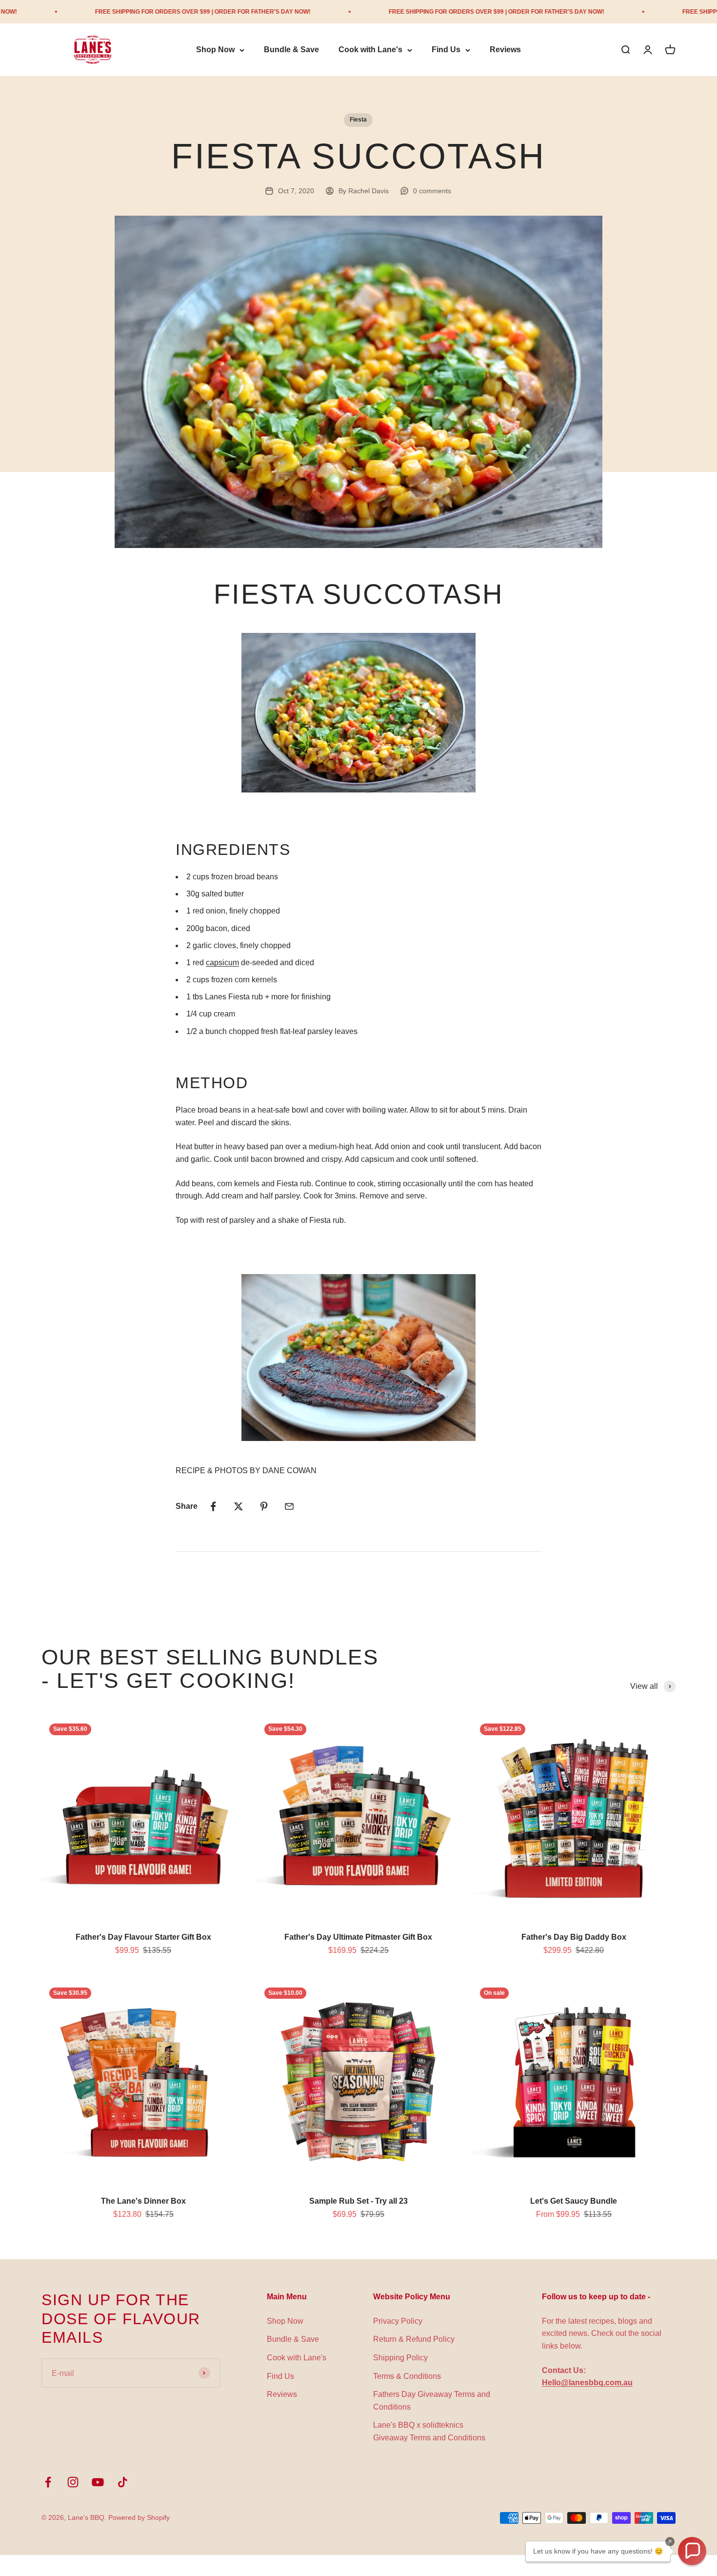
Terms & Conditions (407, 2376)
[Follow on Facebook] (48, 2482)
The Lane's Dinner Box (143, 2201)
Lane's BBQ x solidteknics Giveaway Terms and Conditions (429, 2431)
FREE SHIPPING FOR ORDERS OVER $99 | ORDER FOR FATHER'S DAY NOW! (120, 12)
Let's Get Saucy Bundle (574, 2201)
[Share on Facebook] (213, 1506)
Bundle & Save (291, 50)
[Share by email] (289, 1506)
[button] (692, 2551)
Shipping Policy (400, 2358)
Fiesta (358, 120)
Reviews (505, 50)
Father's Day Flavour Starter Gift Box (143, 1937)
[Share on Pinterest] (264, 1506)
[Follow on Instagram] (73, 2482)
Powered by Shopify (139, 2517)
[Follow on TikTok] (123, 2482)
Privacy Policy (398, 2321)
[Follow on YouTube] (98, 2482)
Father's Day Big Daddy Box (574, 1937)
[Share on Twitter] (239, 1506)
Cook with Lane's (370, 50)
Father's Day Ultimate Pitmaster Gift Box (358, 1937)
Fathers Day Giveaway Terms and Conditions (432, 2401)
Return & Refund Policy (414, 2339)
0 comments (432, 191)
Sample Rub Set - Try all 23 (358, 2201)
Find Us (446, 50)
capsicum (222, 963)
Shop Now (215, 50)
